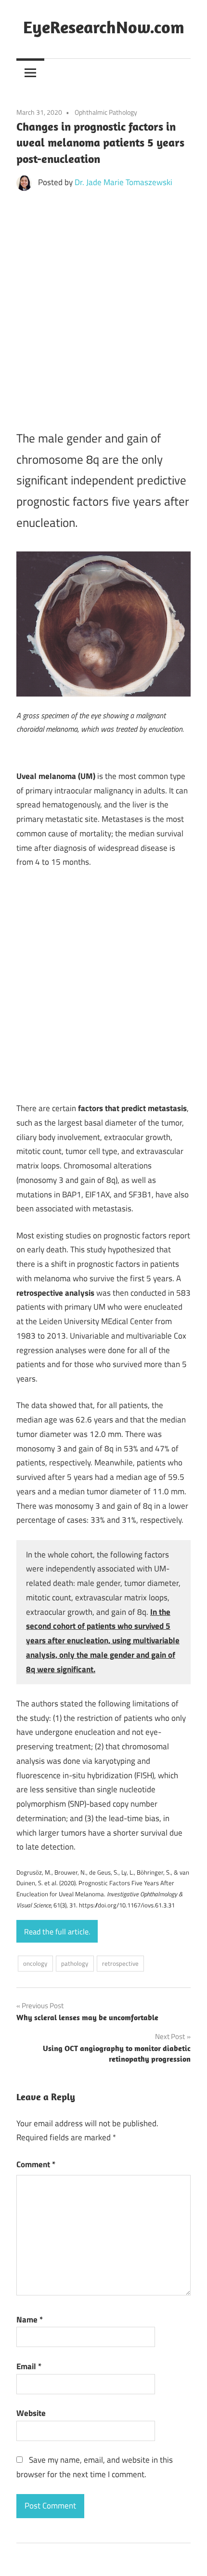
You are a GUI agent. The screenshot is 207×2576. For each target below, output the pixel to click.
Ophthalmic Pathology (106, 112)
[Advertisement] (103, 306)
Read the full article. (57, 1932)
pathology (75, 1963)
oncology (35, 1963)
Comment (36, 2164)
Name (30, 2320)
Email (29, 2366)
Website (31, 2413)
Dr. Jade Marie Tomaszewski (123, 182)
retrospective (120, 1963)
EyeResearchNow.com (104, 27)
